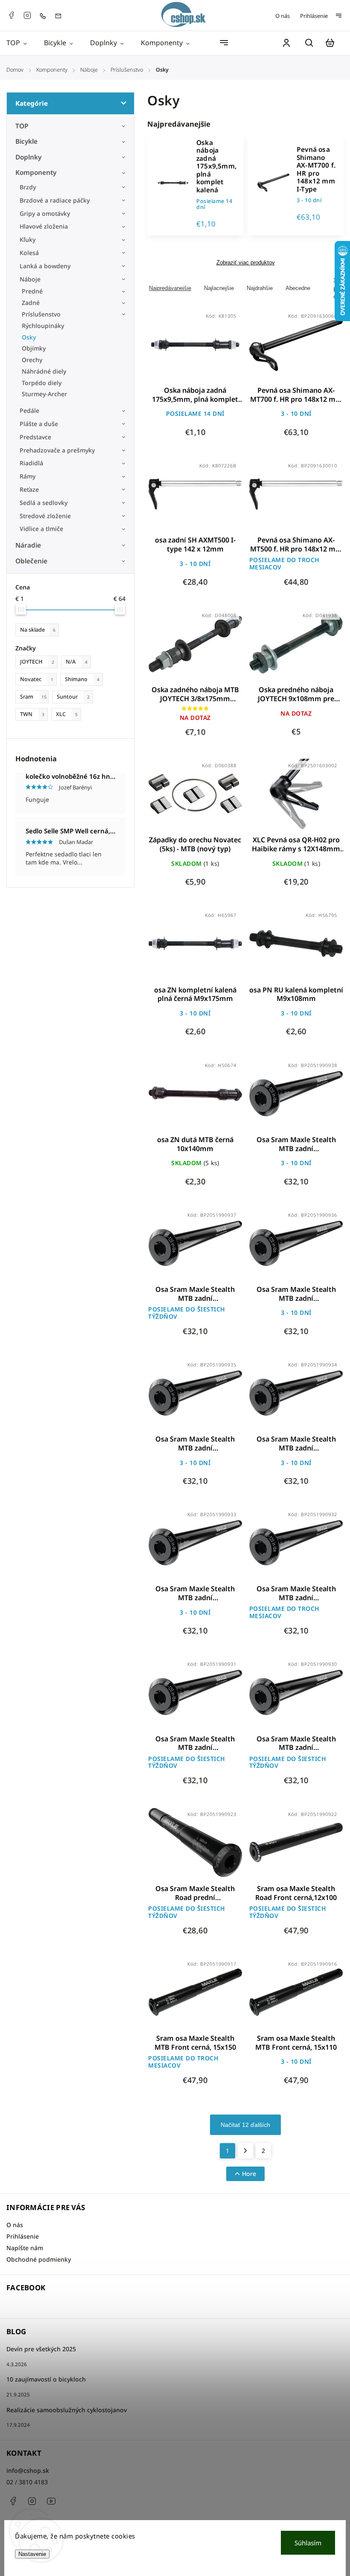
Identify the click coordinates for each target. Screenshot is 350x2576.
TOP (22, 126)
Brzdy (28, 187)
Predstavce (35, 437)
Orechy (32, 360)
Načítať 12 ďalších (245, 2125)
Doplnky (28, 157)
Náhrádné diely (44, 371)
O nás (283, 16)
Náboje (30, 279)
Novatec (37, 679)
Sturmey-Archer (44, 394)
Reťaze (29, 489)
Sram (33, 697)
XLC (67, 714)
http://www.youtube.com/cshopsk (51, 2501)
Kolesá (29, 253)
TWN (32, 714)
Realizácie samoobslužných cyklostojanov (67, 2410)
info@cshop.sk (28, 2470)
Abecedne (298, 288)
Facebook (11, 15)
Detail (216, 350)
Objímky (34, 348)
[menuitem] (21, 43)
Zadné (31, 303)
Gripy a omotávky (45, 213)
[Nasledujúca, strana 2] (245, 2151)
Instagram (27, 15)
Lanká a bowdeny (45, 266)
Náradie (28, 545)
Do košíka (175, 350)
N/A (77, 662)
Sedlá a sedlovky (44, 503)
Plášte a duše (39, 424)
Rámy (28, 476)
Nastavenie (32, 2554)
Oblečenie (31, 561)
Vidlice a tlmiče (41, 529)
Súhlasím (308, 2543)
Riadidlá (31, 463)
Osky (29, 337)
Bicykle (26, 141)
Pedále (29, 410)
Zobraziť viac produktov (246, 263)
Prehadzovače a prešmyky (57, 450)
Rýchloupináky (43, 326)
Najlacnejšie (219, 288)
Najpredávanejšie (170, 288)
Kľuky (28, 239)
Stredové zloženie (45, 516)
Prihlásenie (314, 16)
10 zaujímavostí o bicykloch (46, 2379)
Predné (32, 291)
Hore (249, 2174)
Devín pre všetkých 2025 (41, 2349)
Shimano (82, 679)
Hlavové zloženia (44, 226)
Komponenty (36, 173)
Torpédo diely (42, 383)
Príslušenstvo (41, 314)
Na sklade (38, 630)
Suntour (73, 697)
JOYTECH (37, 662)
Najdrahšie (260, 288)
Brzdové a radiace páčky (55, 200)
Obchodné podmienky (39, 2259)
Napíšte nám (25, 2248)
